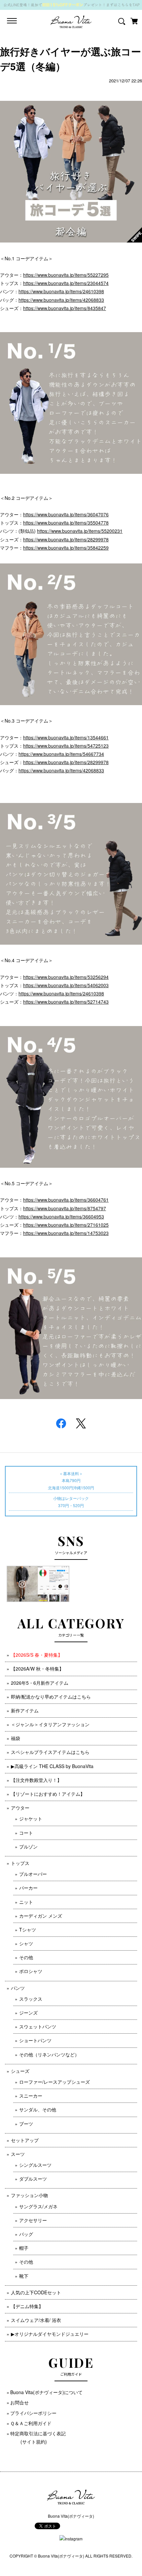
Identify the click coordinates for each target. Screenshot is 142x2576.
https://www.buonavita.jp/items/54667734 (61, 754)
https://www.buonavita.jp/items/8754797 (65, 1208)
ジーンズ (28, 2013)
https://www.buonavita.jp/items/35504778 (66, 523)
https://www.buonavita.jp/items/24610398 (61, 291)
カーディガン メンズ (41, 1916)
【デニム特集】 (27, 2306)
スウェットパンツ (38, 2026)
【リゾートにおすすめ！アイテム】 (48, 1794)
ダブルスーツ (33, 2179)
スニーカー (31, 2096)
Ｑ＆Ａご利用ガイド (31, 2423)
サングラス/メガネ (38, 2206)
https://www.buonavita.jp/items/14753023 (66, 1233)
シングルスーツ (35, 2165)
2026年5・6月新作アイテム (40, 1683)
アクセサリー (33, 2220)
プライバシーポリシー (33, 2413)
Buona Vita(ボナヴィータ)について (46, 2392)
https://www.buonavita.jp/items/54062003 (66, 985)
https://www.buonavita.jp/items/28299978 (66, 539)
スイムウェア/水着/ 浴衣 (36, 2320)
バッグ (26, 2234)
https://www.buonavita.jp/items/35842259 (66, 548)
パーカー (28, 1888)
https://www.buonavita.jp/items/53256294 (66, 977)
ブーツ (26, 2124)
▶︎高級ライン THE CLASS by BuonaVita (52, 1766)
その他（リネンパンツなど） (49, 2054)
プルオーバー (33, 1874)
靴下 (24, 2276)
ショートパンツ (35, 2040)
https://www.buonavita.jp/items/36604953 (61, 1216)
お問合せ (19, 2402)
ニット (26, 1902)
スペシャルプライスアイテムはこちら (50, 1752)
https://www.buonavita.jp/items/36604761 (66, 1200)
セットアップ (25, 2140)
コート (26, 1833)
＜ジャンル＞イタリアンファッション (50, 1724)
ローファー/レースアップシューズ (54, 2082)
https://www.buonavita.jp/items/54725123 (66, 746)
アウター (20, 1808)
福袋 (16, 1738)
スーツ (18, 2154)
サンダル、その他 (38, 2109)
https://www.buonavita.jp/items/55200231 (80, 531)
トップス (20, 1863)
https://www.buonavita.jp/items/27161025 (66, 1225)
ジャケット (31, 1818)
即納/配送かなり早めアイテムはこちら (51, 1697)
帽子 (24, 2248)
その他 (26, 1957)
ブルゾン (28, 1846)
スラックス (31, 1999)
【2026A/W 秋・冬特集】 (37, 1669)
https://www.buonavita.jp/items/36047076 (66, 514)
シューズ (20, 2071)
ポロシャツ (31, 1971)
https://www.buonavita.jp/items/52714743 (66, 1002)
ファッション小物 (29, 2195)
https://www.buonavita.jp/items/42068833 (61, 300)
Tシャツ (28, 1930)
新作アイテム (25, 1710)
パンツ (18, 1988)
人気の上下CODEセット (36, 2292)
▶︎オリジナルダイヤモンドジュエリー (50, 2334)
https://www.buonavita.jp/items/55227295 (66, 275)
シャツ (26, 1943)
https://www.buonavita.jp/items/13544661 (66, 737)
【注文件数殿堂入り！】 (36, 1780)
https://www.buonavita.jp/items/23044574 (66, 283)
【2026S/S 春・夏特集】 (37, 1655)
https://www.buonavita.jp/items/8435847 (65, 308)
